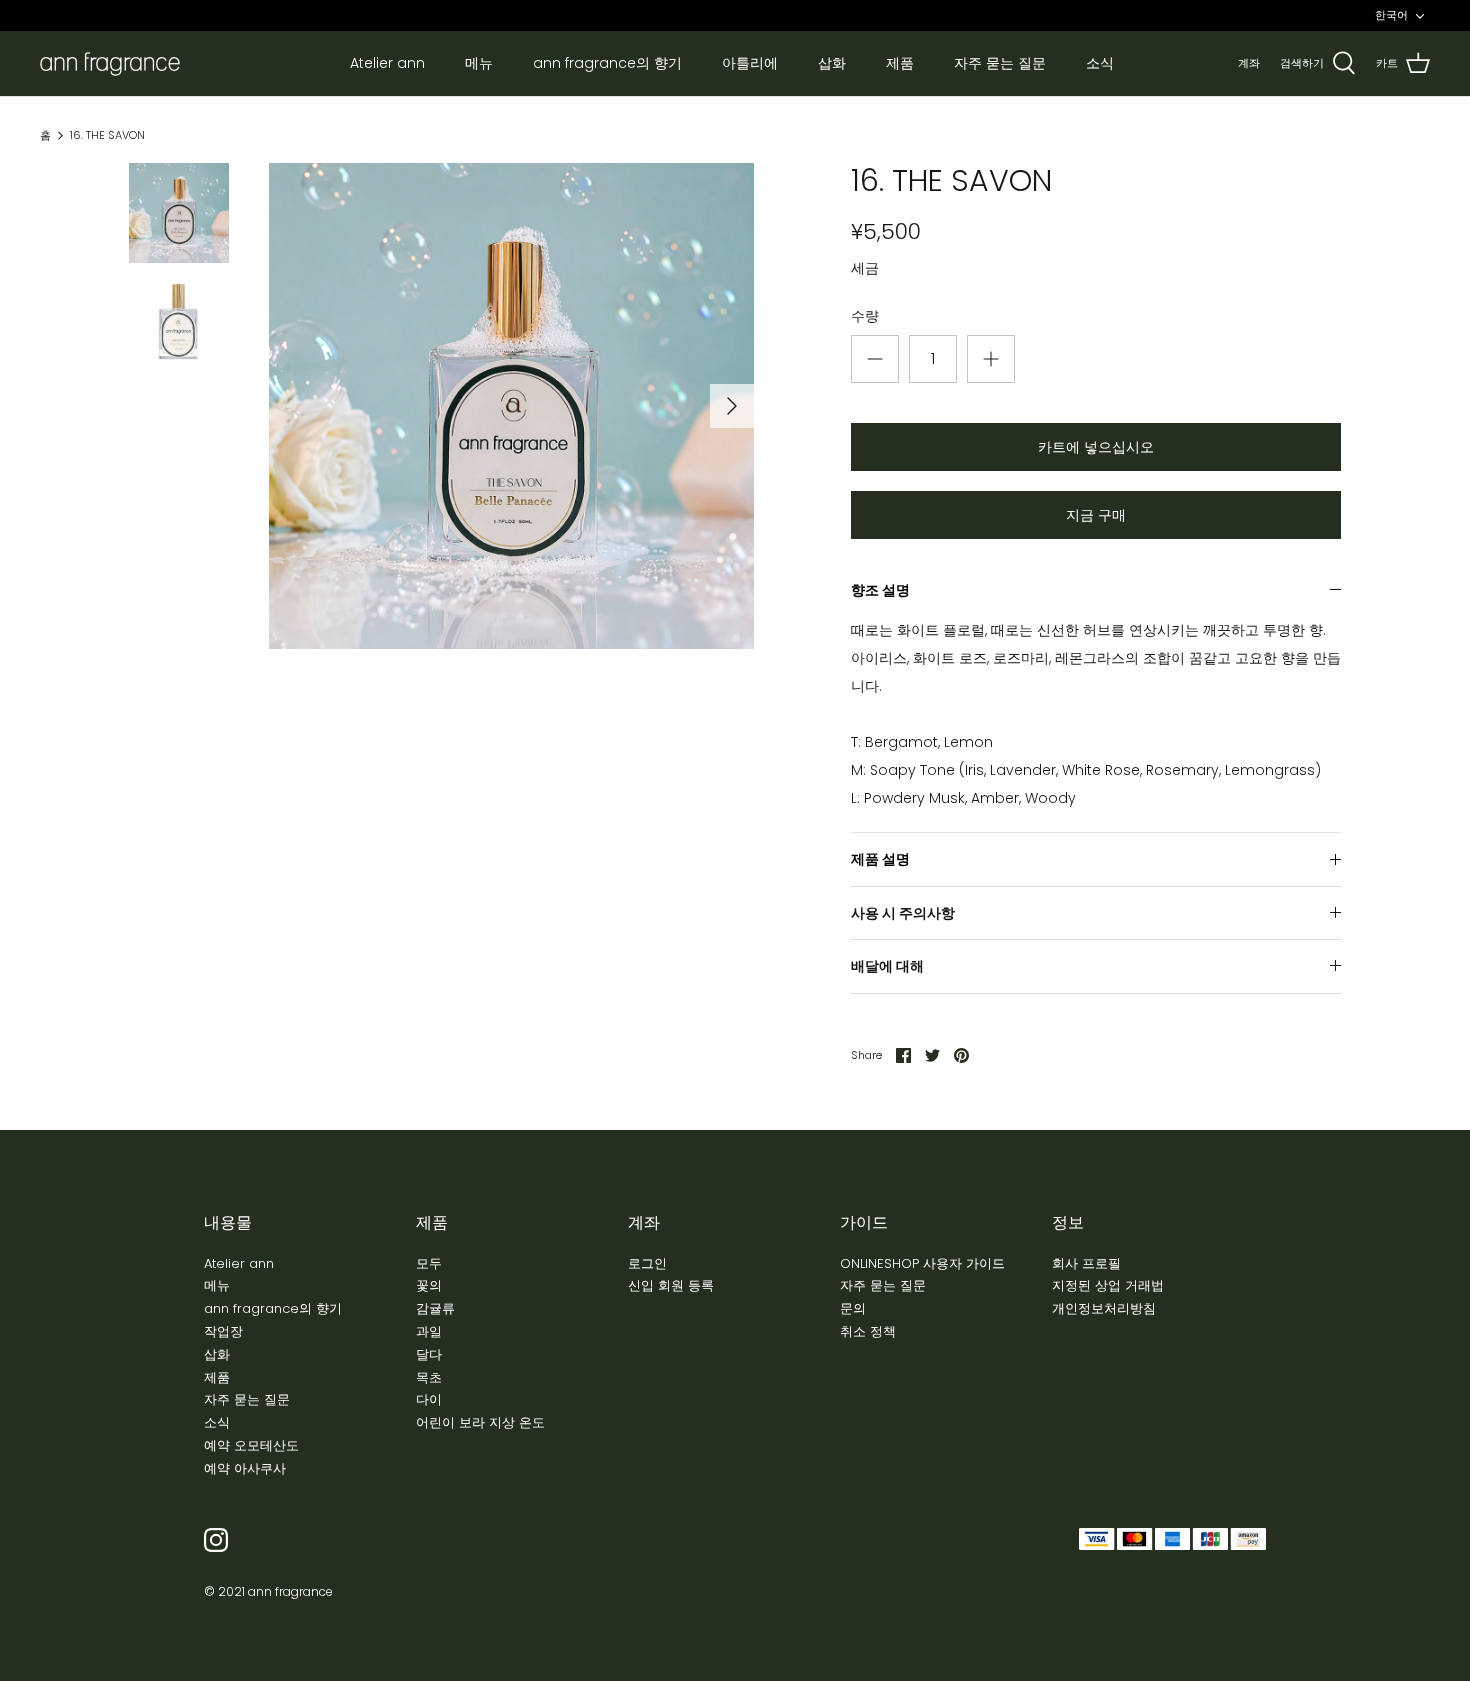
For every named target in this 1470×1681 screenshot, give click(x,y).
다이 (429, 1399)
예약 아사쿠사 (245, 1468)
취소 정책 (868, 1331)
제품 (900, 63)
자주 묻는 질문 (1000, 63)
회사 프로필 (1086, 1263)
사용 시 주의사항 (903, 913)
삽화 (832, 63)
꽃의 (429, 1285)
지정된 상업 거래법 (1108, 1285)
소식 (1100, 63)
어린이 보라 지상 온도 (480, 1422)
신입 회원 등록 (671, 1285)
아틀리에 (750, 63)
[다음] (732, 406)
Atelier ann (387, 63)
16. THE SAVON (107, 135)
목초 (429, 1377)
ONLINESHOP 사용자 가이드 (922, 1263)
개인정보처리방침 (1104, 1308)
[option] (512, 406)
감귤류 (435, 1308)
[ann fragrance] (110, 64)
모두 (429, 1263)
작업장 (223, 1331)
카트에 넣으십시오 (1096, 447)
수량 (865, 316)
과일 (429, 1331)
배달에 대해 (887, 966)
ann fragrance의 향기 (607, 63)
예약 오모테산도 (251, 1445)
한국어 (1391, 15)
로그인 (647, 1263)
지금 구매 (1096, 515)
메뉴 (479, 63)
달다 (429, 1354)
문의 (853, 1308)
